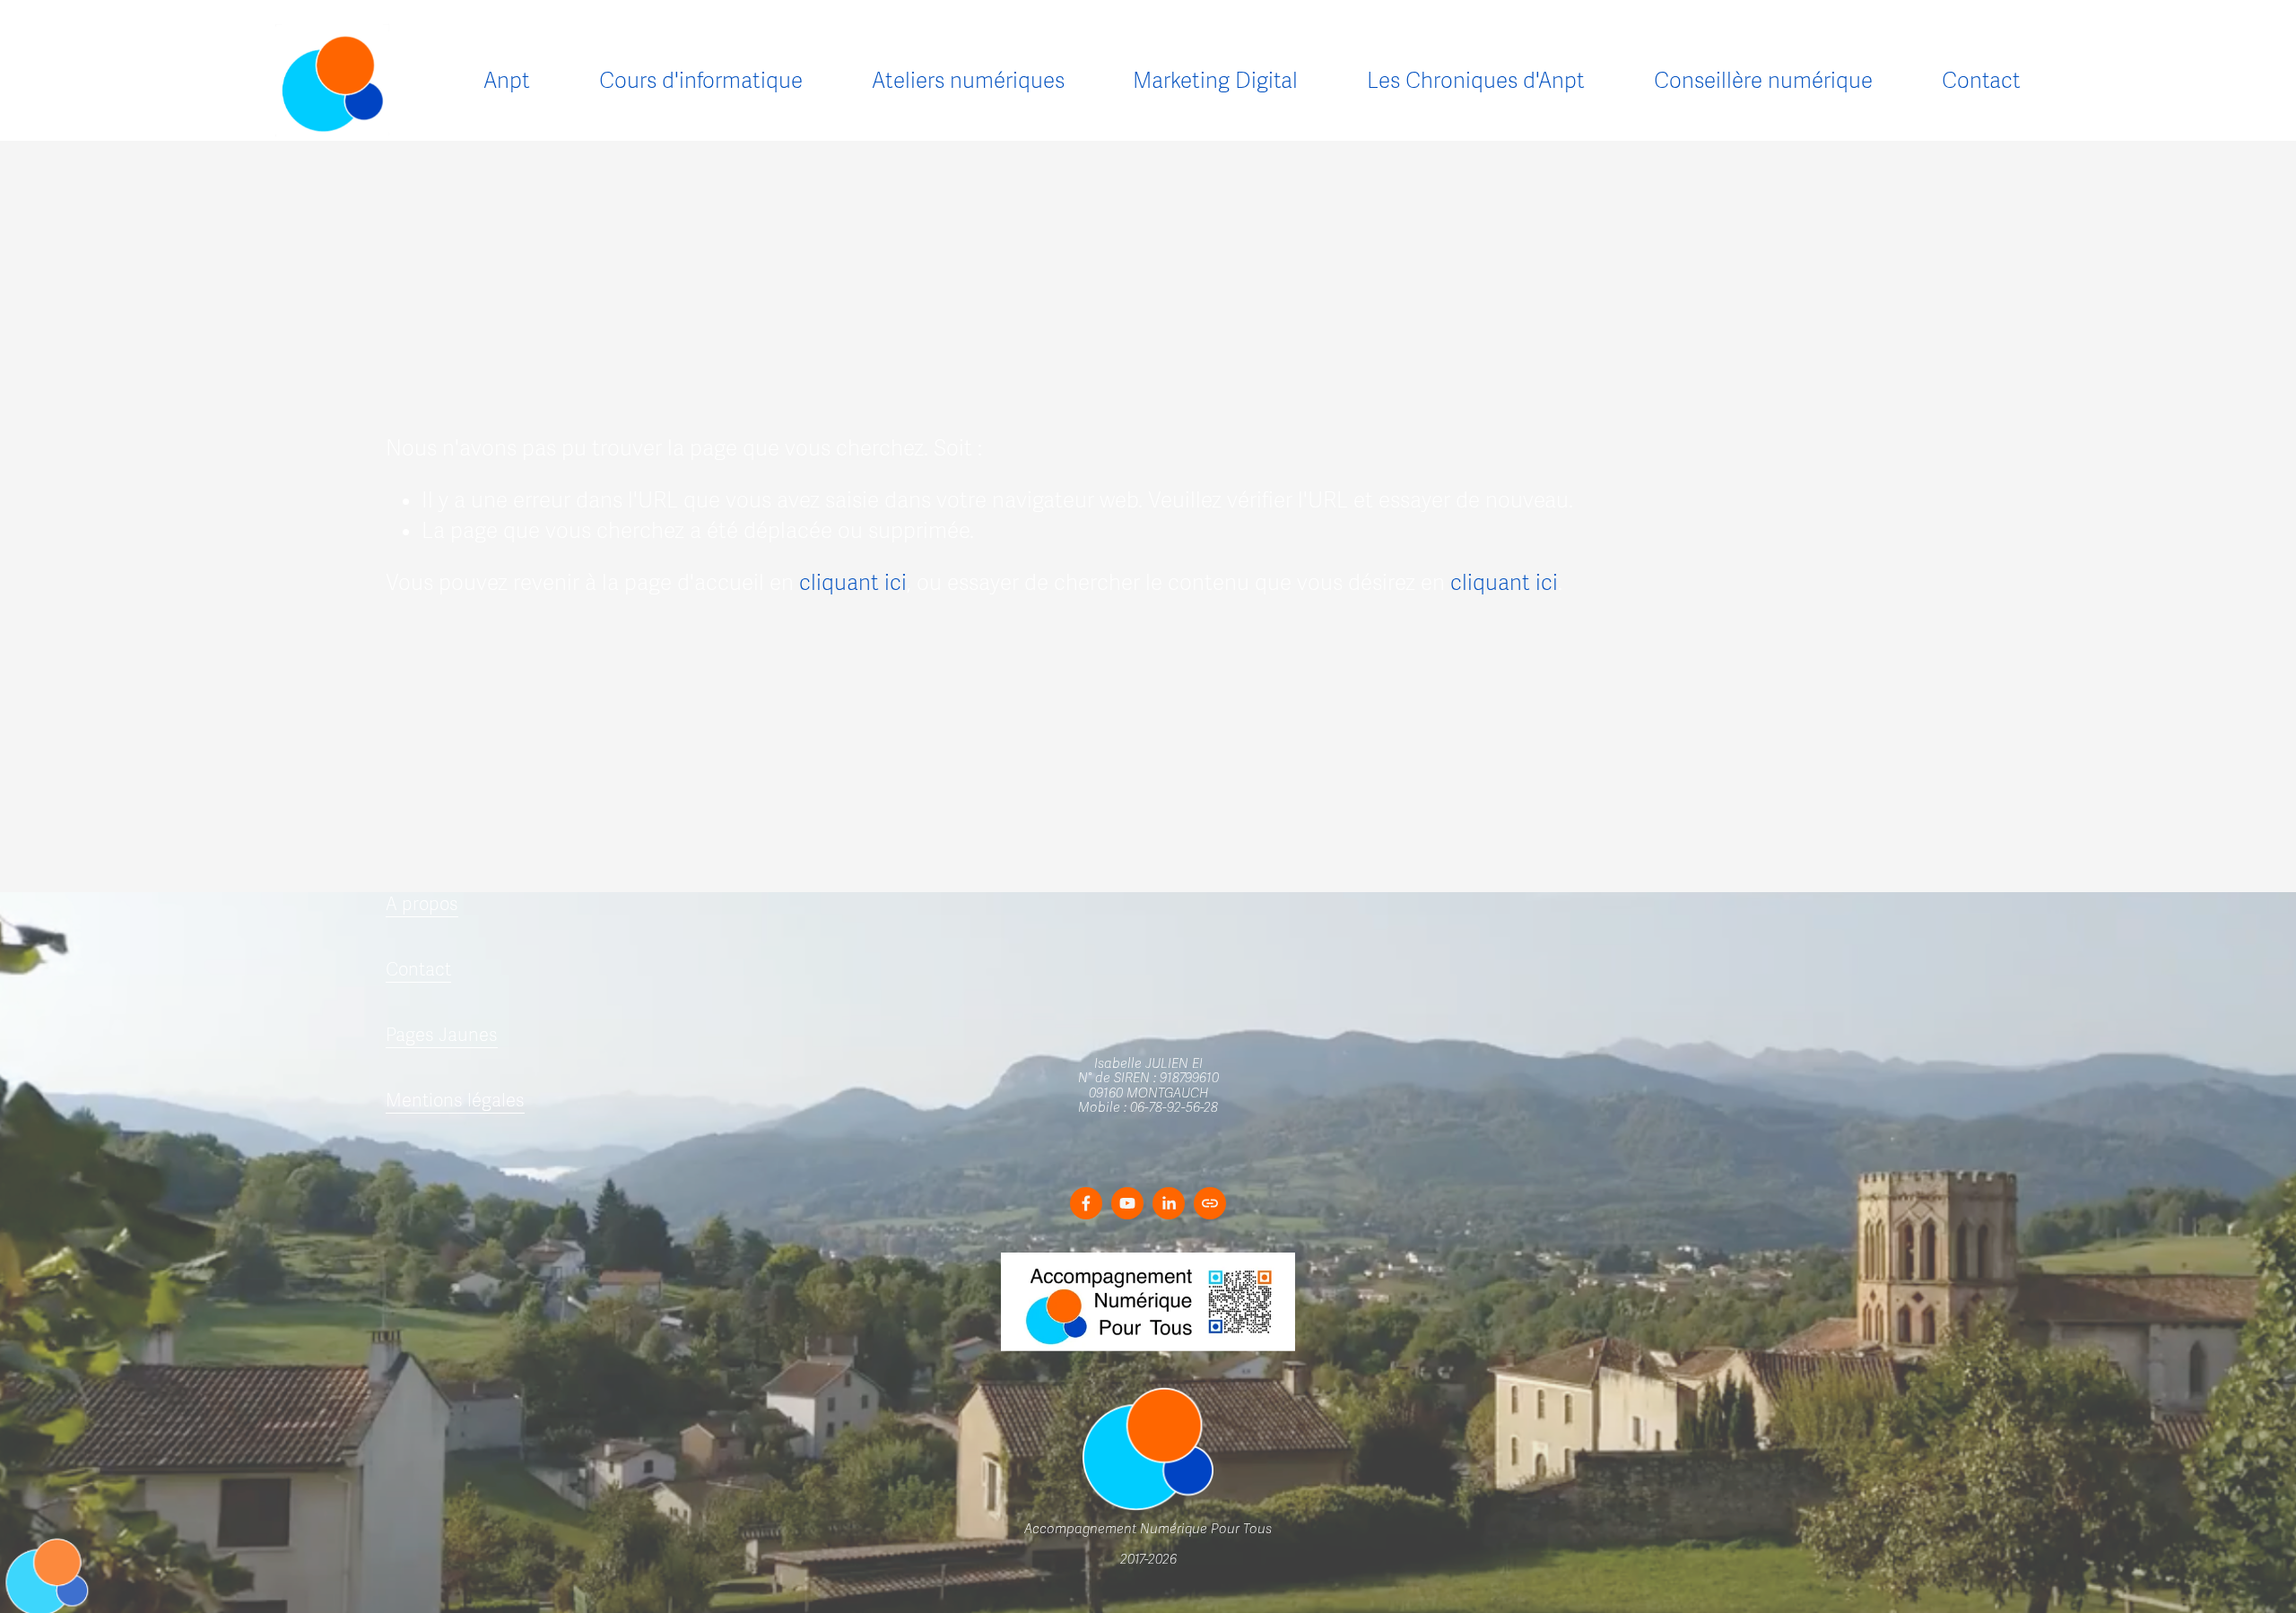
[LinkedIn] (1169, 1203)
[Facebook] (1086, 1203)
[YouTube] (1127, 1203)
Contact (1981, 81)
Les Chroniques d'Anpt (1476, 81)
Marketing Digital (1215, 81)
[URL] (1210, 1203)
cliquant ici (853, 583)
